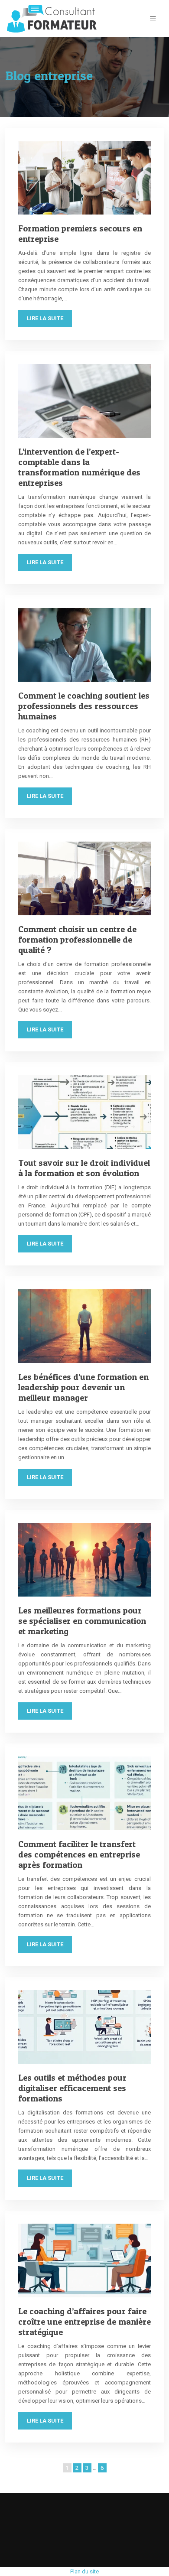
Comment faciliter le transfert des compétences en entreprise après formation (79, 1854)
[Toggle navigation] (153, 19)
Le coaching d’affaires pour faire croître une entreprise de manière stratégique (84, 2322)
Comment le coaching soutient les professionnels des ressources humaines (84, 706)
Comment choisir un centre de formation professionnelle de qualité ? (77, 940)
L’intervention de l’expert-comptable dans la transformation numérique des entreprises (79, 467)
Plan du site (84, 2571)
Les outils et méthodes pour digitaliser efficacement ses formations (72, 2088)
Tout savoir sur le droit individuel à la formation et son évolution (84, 1168)
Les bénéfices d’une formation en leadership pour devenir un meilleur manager (83, 1387)
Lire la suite (45, 318)
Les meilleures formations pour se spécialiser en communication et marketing (82, 1621)
